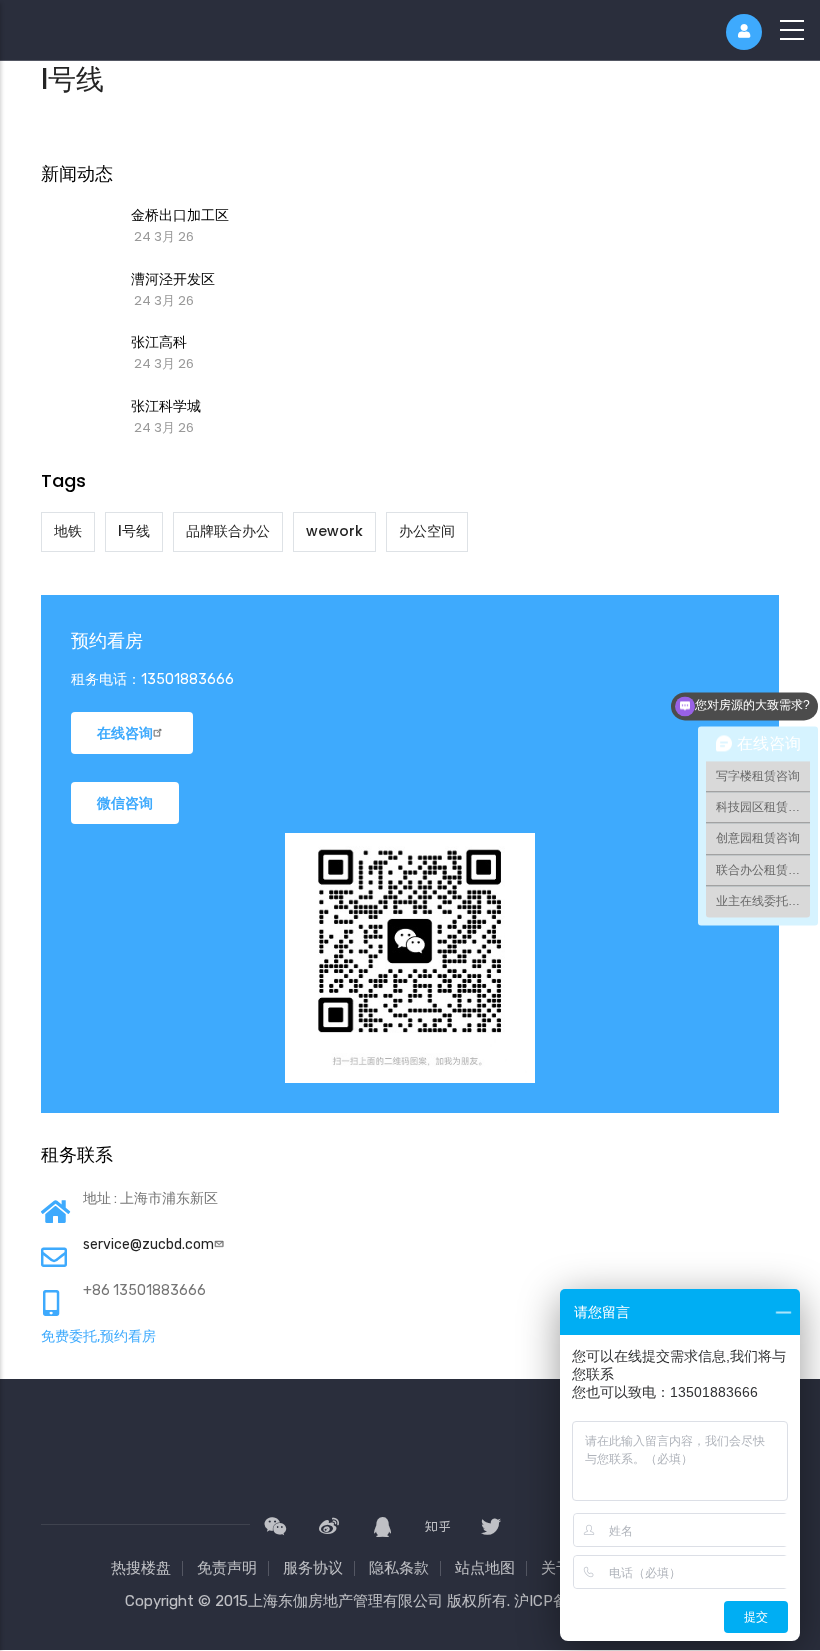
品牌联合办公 (228, 531)
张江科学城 (166, 406)
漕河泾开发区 (173, 279)
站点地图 (485, 1568)
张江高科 (159, 342)
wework (334, 531)
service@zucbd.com (148, 1244)
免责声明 (227, 1568)
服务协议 (313, 1568)
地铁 (68, 531)
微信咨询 (125, 803)
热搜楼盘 (141, 1568)
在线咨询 (125, 733)
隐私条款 (399, 1568)
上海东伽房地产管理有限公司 (345, 1601)
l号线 (134, 531)
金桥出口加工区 (180, 215)
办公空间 (427, 531)
